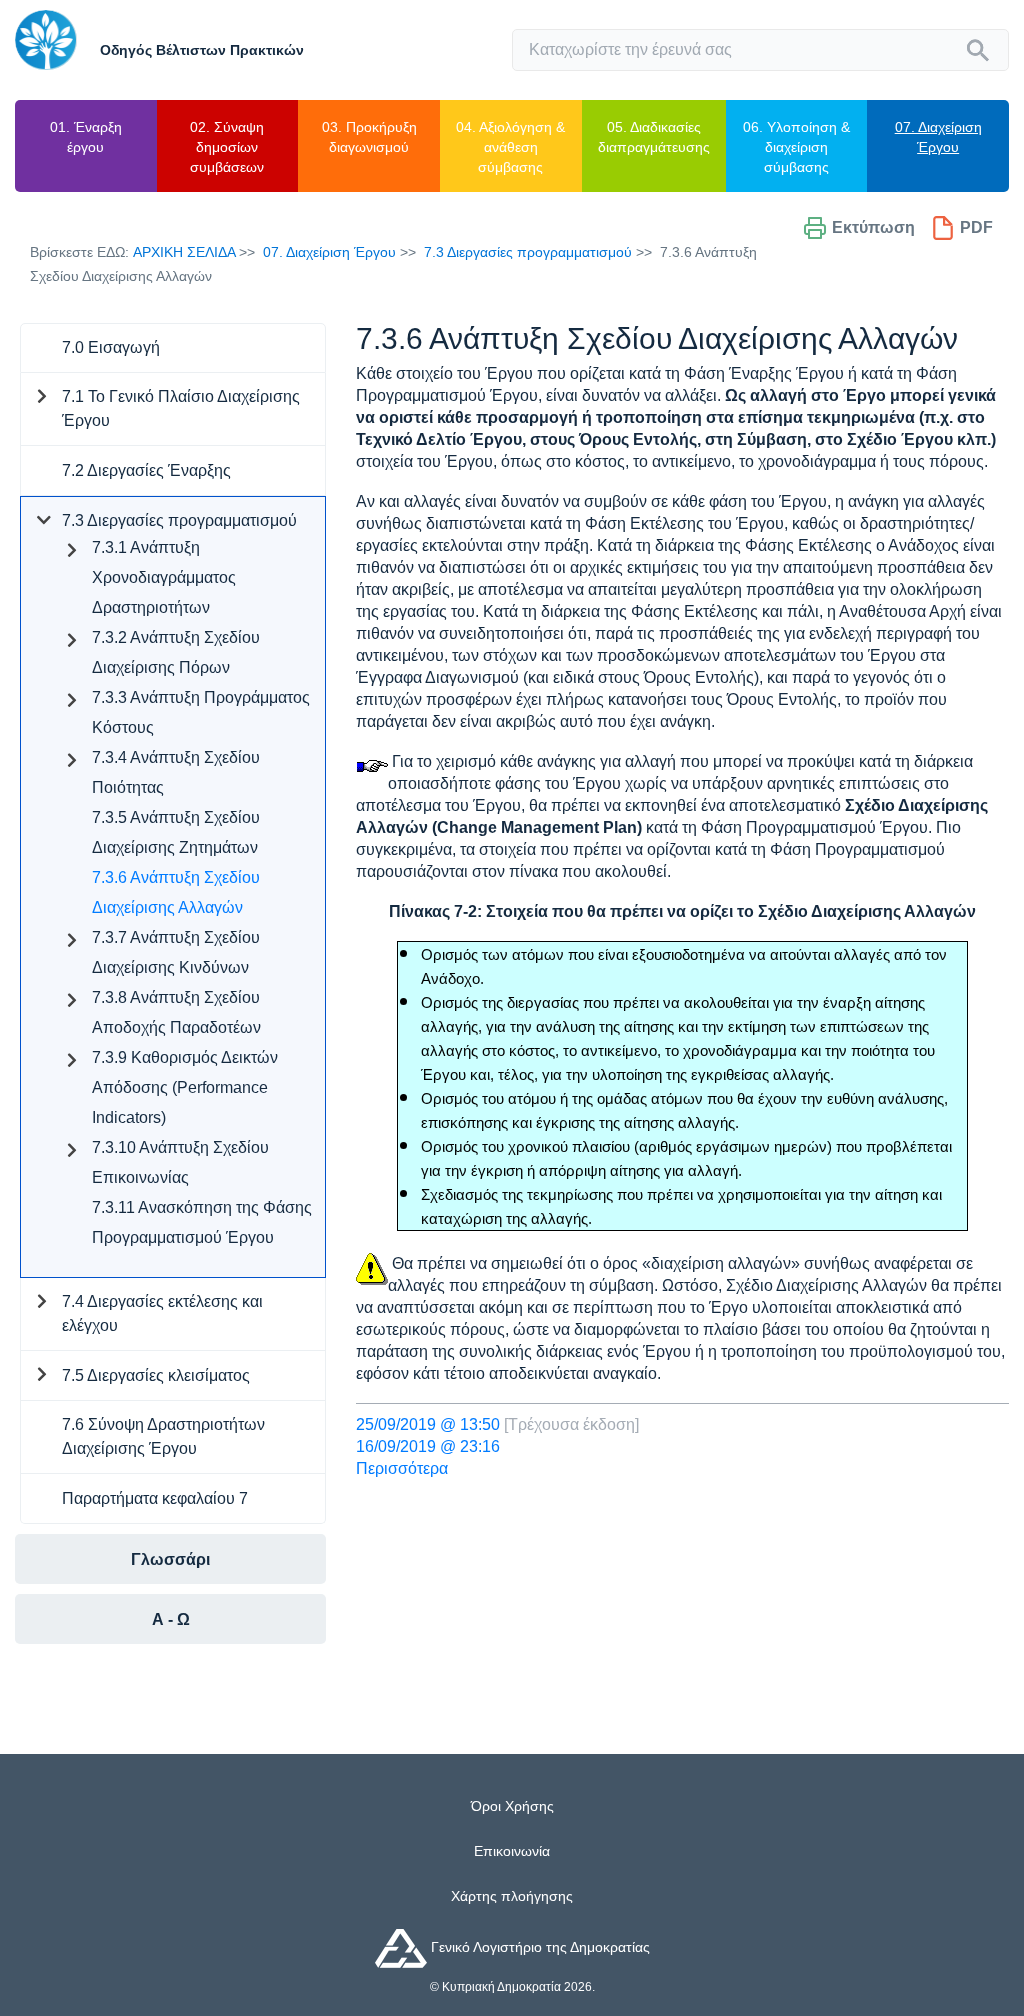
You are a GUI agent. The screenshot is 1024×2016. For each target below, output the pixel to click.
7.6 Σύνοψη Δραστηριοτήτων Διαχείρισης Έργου (163, 1436)
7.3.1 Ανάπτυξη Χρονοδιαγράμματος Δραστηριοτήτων (164, 577)
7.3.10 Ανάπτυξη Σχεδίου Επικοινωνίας (180, 1162)
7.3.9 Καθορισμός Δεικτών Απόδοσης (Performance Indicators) (185, 1087)
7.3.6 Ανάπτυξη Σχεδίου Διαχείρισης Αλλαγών (176, 892)
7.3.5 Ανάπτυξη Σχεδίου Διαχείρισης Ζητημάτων (176, 832)
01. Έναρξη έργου (86, 137)
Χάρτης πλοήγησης (512, 1896)
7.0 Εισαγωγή (111, 347)
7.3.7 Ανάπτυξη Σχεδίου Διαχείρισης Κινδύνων (176, 952)
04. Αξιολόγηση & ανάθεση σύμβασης (510, 147)
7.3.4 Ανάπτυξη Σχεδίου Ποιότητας (176, 772)
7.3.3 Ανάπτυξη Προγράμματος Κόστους (201, 712)
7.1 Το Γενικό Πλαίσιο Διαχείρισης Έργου (181, 408)
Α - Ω (171, 1619)
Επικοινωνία (512, 1851)
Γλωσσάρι (170, 1559)
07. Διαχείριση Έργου (938, 137)
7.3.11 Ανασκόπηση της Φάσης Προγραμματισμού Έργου (202, 1222)
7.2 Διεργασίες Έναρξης (146, 470)
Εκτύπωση (873, 227)
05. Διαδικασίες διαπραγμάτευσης (654, 137)
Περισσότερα (402, 1468)
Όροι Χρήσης (512, 1806)
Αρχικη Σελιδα (184, 252)
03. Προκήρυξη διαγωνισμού (369, 137)
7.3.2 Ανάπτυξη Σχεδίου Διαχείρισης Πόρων (176, 652)
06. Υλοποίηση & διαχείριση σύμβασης (796, 147)
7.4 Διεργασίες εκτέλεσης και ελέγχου (162, 1313)
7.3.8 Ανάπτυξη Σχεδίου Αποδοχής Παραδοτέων (176, 1012)
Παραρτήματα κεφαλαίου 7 (155, 1498)
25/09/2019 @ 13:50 (428, 1424)
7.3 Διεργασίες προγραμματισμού (528, 252)
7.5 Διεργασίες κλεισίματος (156, 1375)
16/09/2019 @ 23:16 (428, 1446)
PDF (976, 227)
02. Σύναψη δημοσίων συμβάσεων (227, 147)
